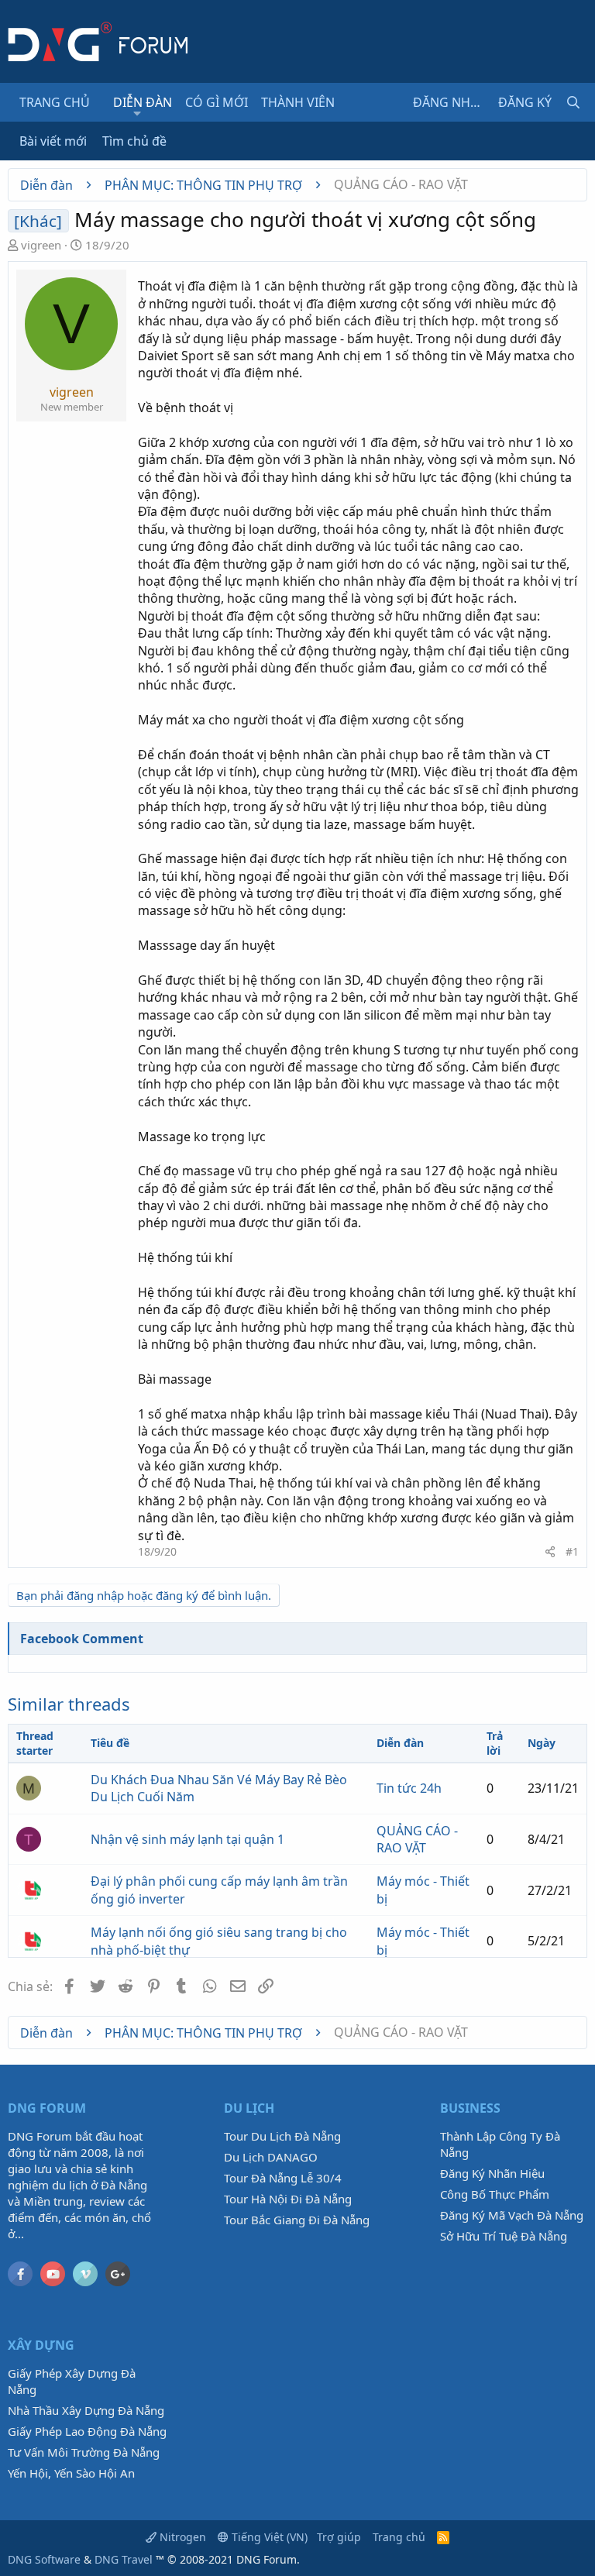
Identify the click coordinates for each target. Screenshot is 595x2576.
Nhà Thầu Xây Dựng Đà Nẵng (86, 2410)
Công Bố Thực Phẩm (495, 2194)
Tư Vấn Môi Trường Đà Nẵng (84, 2452)
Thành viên (298, 102)
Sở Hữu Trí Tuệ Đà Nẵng (504, 2236)
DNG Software (44, 2559)
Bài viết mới (53, 141)
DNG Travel (124, 2559)
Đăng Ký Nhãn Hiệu (492, 2173)
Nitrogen (181, 2537)
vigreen (41, 245)
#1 (572, 1551)
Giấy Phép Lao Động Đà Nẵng (87, 2431)
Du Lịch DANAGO (271, 2157)
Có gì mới (217, 102)
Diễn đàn (143, 102)
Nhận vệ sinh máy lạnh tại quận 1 (187, 1839)
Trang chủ (55, 102)
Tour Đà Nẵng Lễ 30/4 (283, 2178)
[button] (138, 113)
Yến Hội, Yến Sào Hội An (71, 2473)
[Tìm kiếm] (573, 102)
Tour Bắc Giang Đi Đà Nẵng (297, 2220)
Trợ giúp (339, 2537)
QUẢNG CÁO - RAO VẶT (417, 1839)
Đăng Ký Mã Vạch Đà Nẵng (512, 2215)
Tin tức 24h (409, 1788)
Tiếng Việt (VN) (268, 2537)
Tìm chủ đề (134, 141)
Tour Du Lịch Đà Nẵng (282, 2136)
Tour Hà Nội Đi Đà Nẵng (288, 2199)
